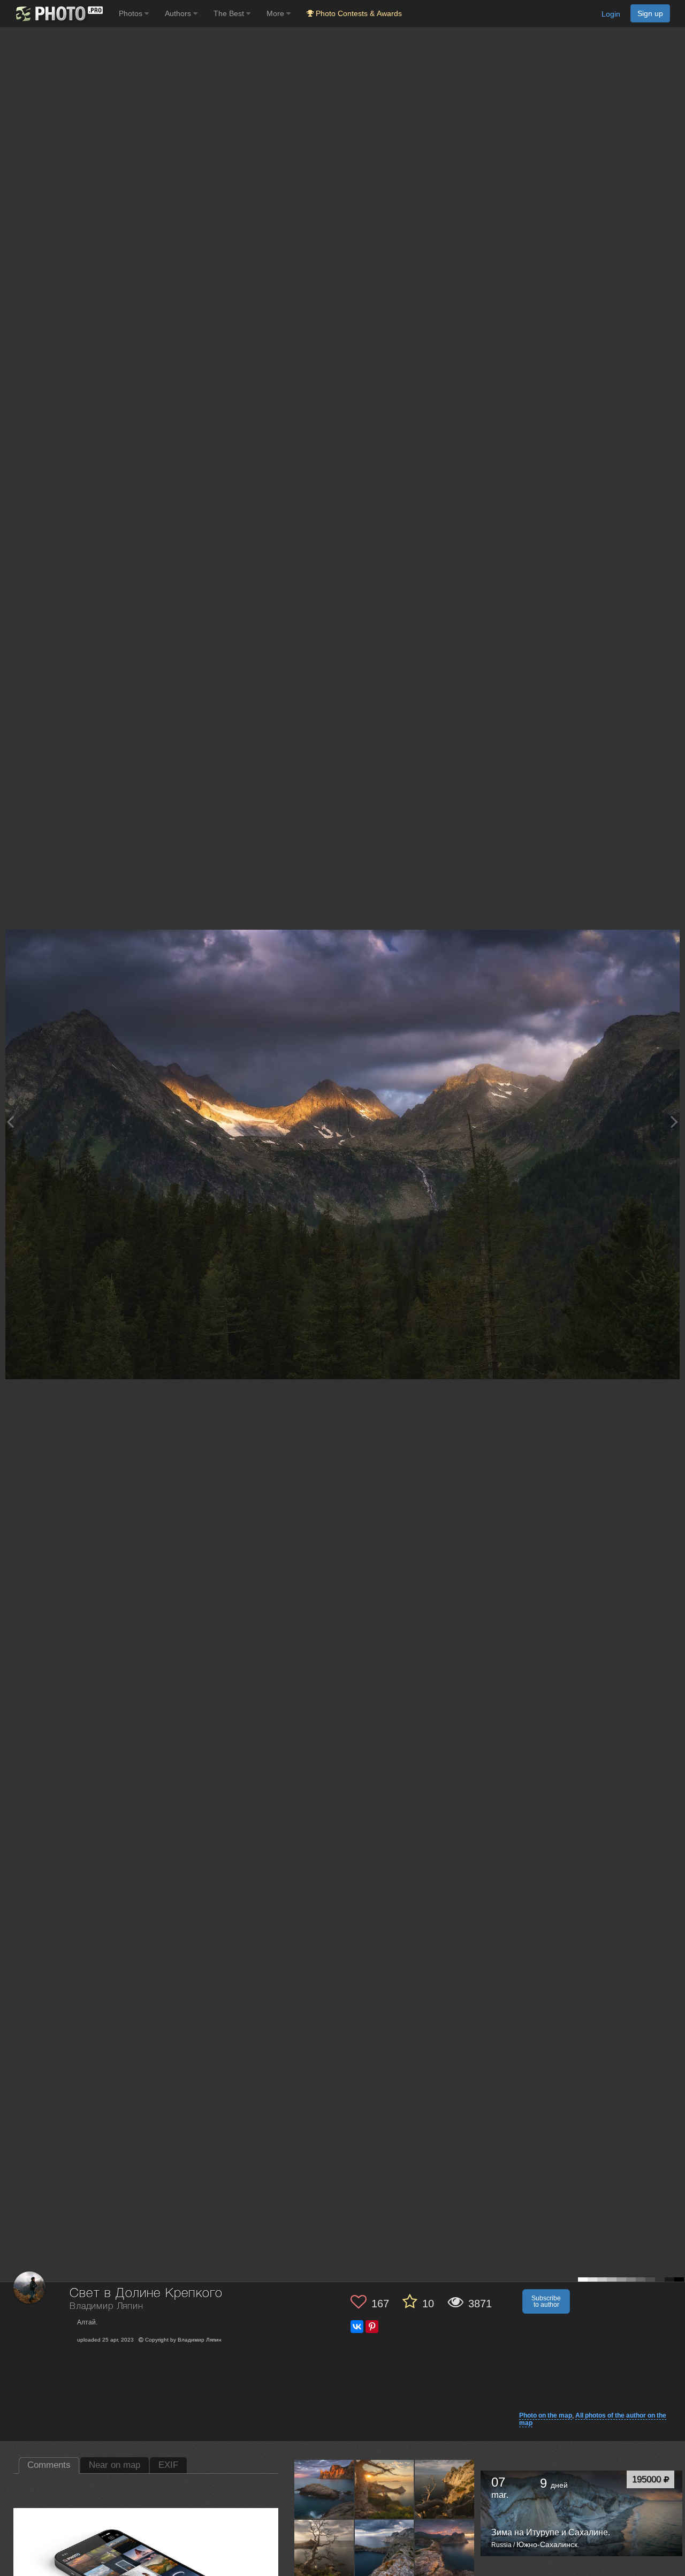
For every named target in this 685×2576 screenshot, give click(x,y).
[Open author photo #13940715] (324, 2489)
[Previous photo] (10, 1122)
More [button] (276, 13)
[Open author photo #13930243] (385, 2489)
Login (611, 14)
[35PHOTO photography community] (58, 14)
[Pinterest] (372, 2327)
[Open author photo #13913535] (385, 2549)
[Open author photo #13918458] (324, 2549)
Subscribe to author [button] (546, 2301)
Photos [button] (132, 13)
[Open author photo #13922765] (445, 2489)
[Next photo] (674, 1122)
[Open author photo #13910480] (445, 2549)
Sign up (650, 13)
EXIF (168, 2465)
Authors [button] (179, 13)
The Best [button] (230, 13)
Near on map (115, 2465)
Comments (49, 2465)
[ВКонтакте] (357, 2327)
